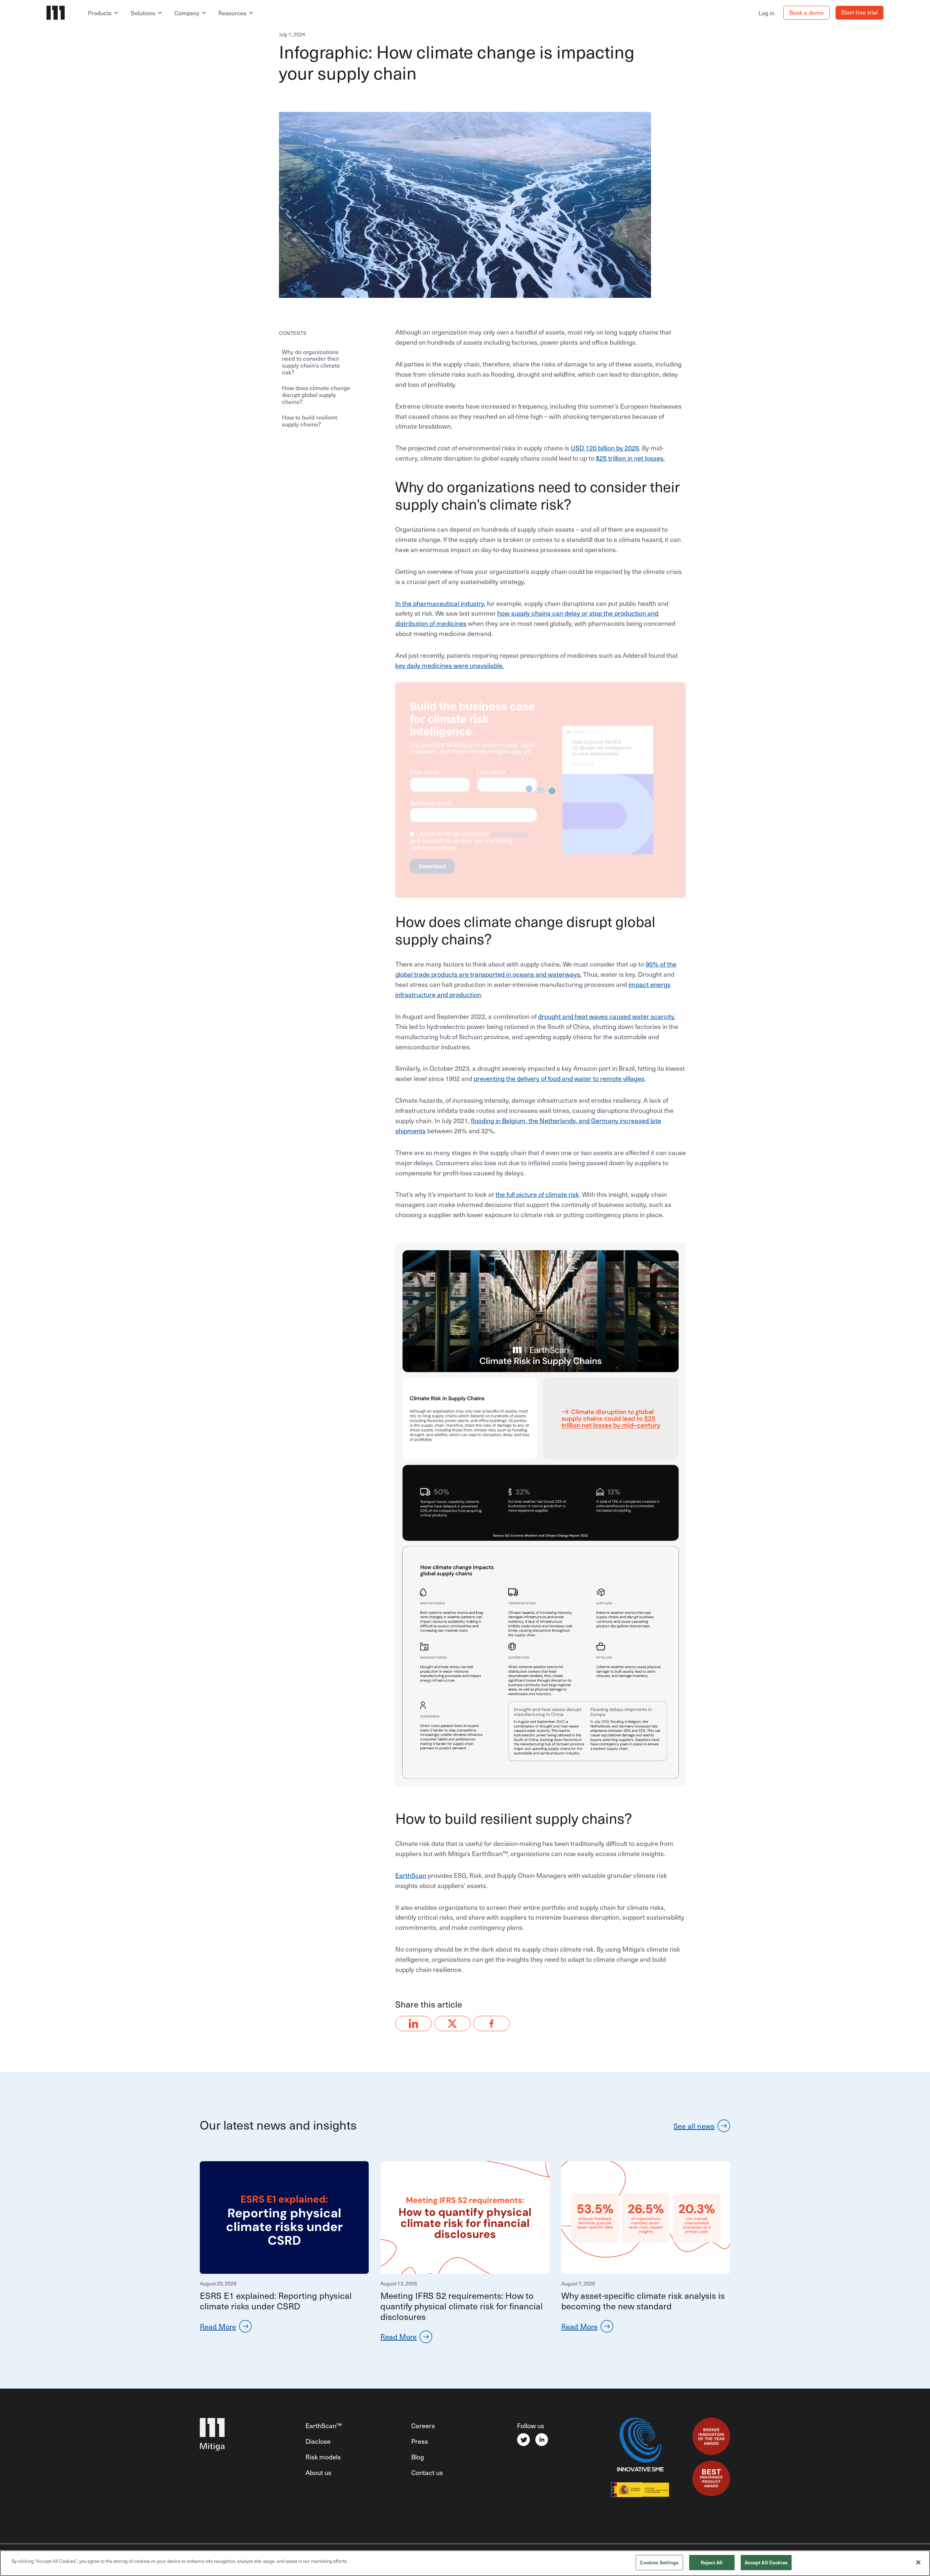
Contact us (427, 2472)
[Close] (918, 2562)
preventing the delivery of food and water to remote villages (559, 1078)
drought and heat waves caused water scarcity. (607, 1016)
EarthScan (411, 1875)
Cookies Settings (659, 2562)
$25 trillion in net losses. (630, 458)
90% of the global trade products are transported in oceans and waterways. (536, 969)
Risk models (323, 2457)
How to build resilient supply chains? (310, 420)
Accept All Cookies (766, 2562)
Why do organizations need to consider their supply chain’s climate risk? (311, 362)
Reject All (712, 2562)
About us (318, 2472)
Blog (418, 2457)
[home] (64, 13)
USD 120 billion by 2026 (605, 448)
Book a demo (806, 12)
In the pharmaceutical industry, (440, 603)
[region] (465, 2563)
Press (420, 2441)
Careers (423, 2425)
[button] (104, 13)
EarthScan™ (324, 2425)
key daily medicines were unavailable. (450, 665)
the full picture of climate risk (537, 1194)
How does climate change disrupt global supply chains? (316, 395)
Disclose (318, 2441)
